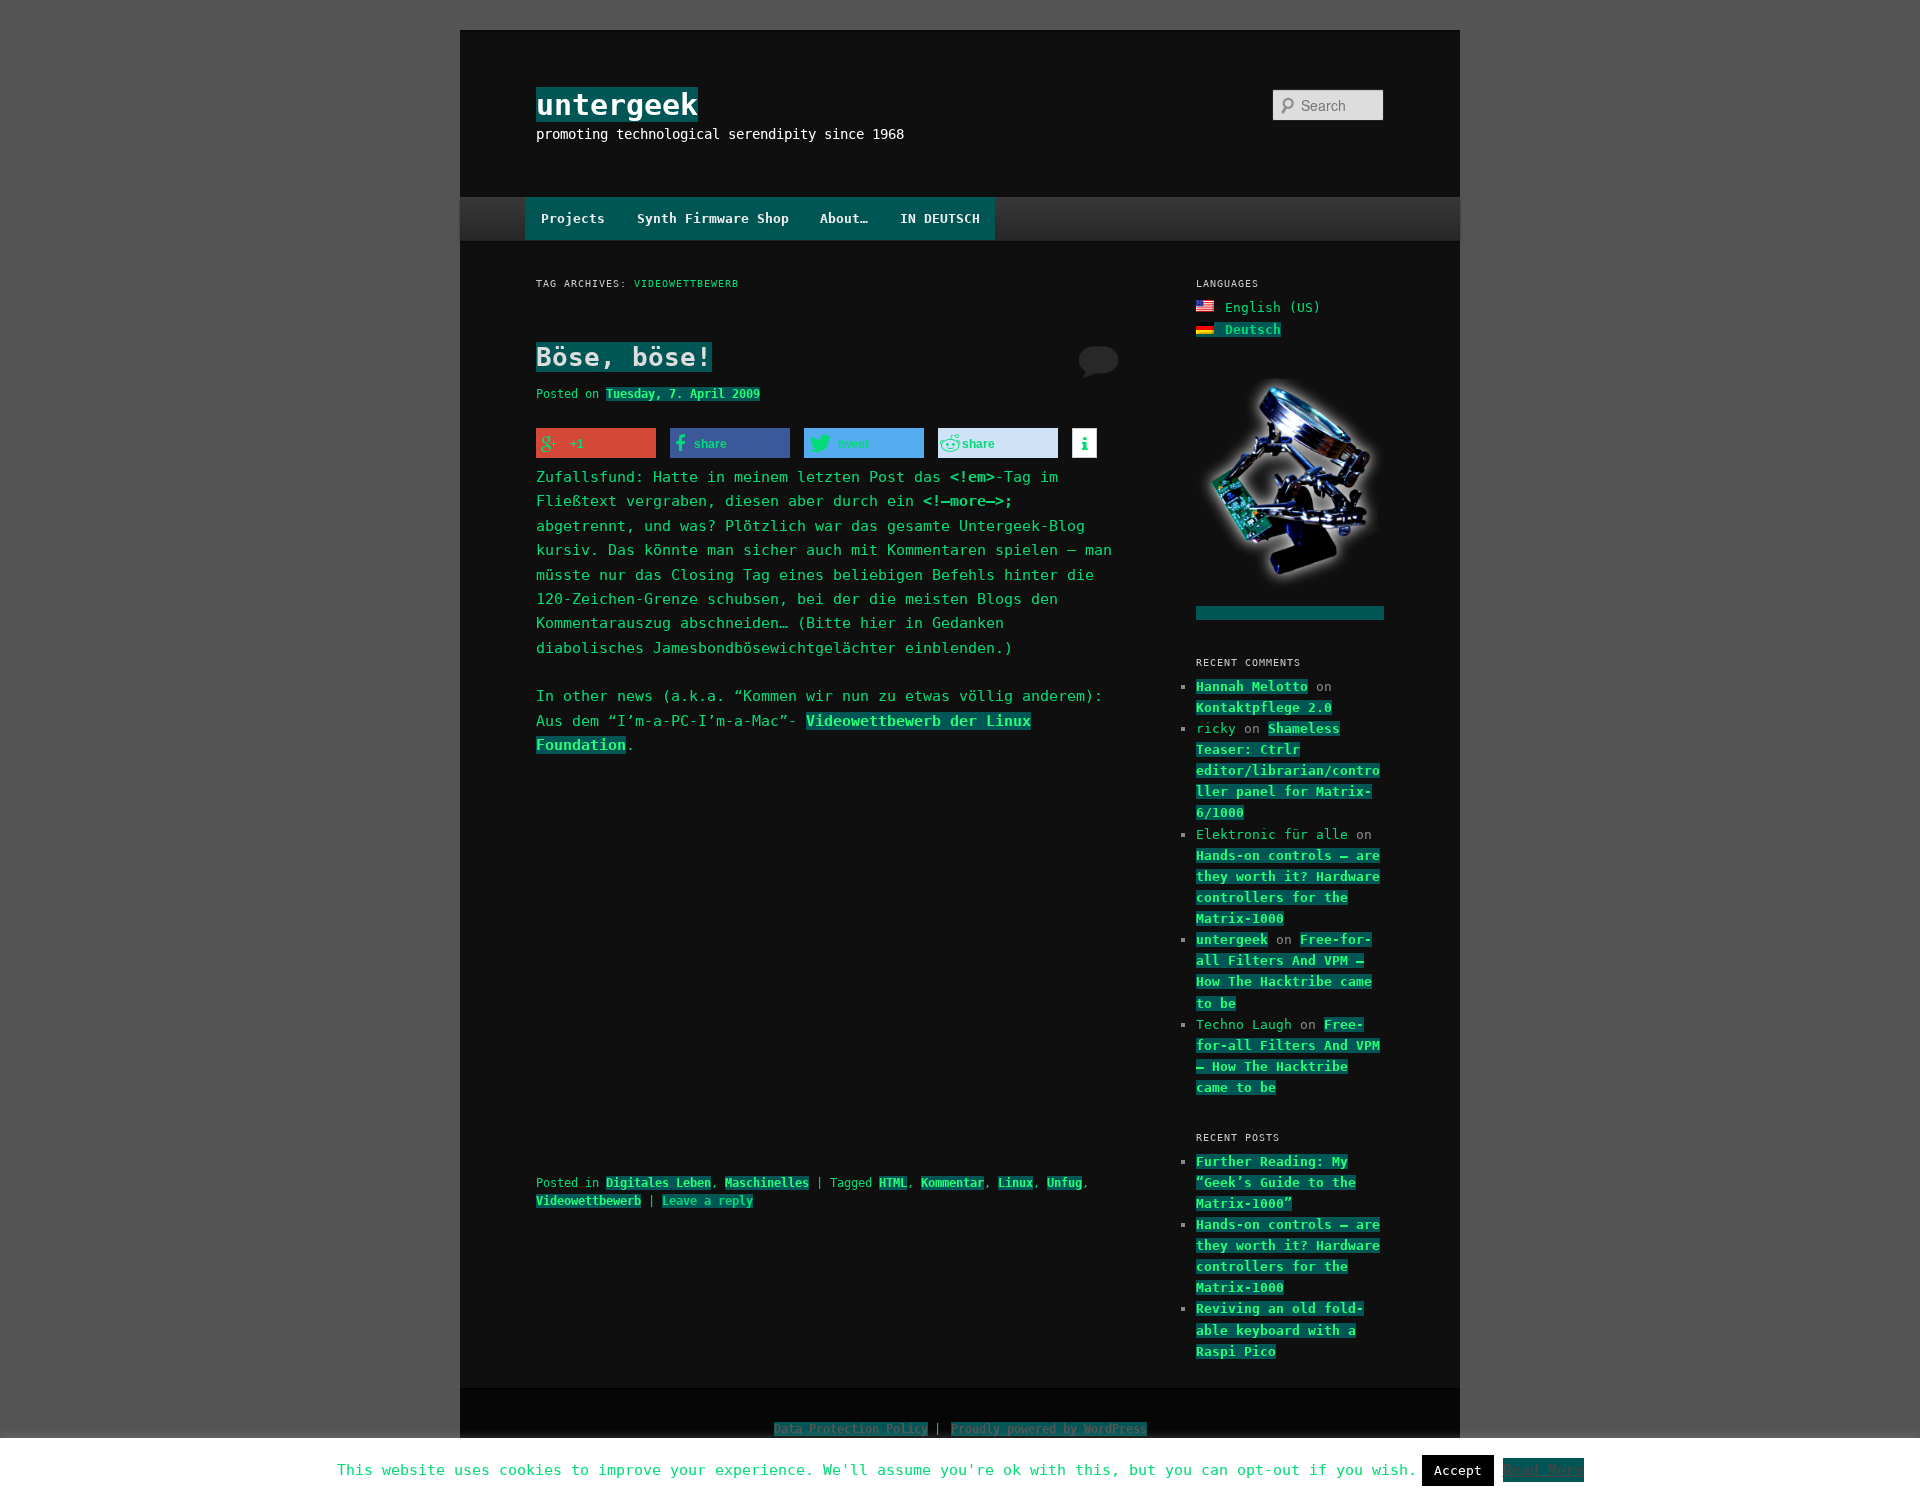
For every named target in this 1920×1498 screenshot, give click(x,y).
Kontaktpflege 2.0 (1264, 707)
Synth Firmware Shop (713, 218)
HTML (893, 1183)
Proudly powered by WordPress (1049, 1429)
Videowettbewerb (588, 1201)
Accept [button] (1458, 1470)
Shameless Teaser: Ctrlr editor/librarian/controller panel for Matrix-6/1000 (1288, 771)
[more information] (1084, 444)
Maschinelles (767, 1183)
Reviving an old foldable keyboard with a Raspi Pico (1280, 1329)
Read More (1543, 1470)
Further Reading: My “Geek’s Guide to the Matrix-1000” (1276, 1182)
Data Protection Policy (851, 1429)
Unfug (1064, 1183)
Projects (573, 218)
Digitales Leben (658, 1183)
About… (844, 218)
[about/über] (1290, 613)
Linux (1015, 1183)
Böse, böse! (624, 357)
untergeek (617, 104)
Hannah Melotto (1252, 686)
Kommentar (952, 1183)
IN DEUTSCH (940, 218)
